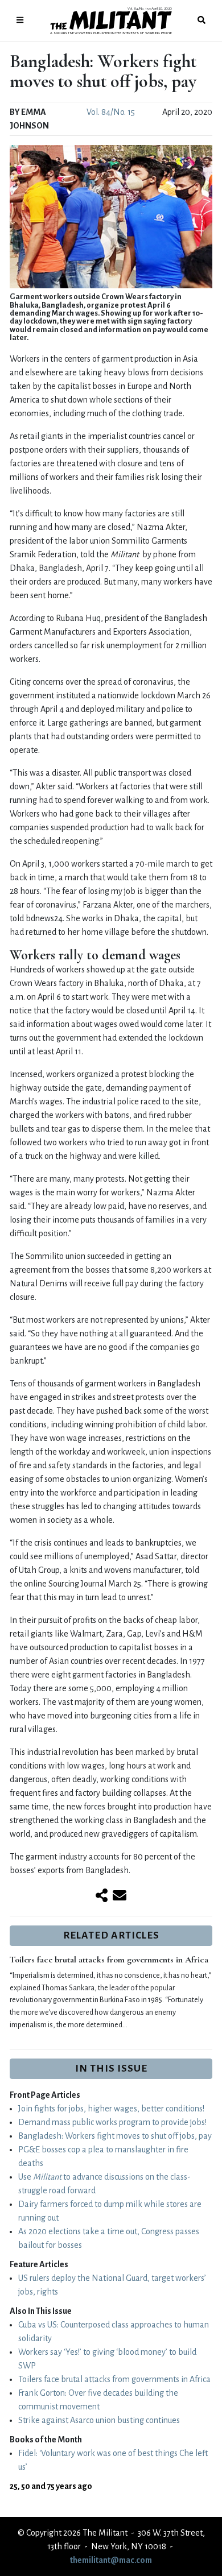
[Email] (120, 1896)
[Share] (102, 1896)
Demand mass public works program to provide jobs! (112, 2122)
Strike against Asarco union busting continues (99, 2420)
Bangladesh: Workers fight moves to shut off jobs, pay (115, 2136)
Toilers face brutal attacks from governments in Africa (109, 1960)
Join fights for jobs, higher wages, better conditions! (111, 2109)
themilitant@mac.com (111, 2560)
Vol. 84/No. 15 (111, 112)
